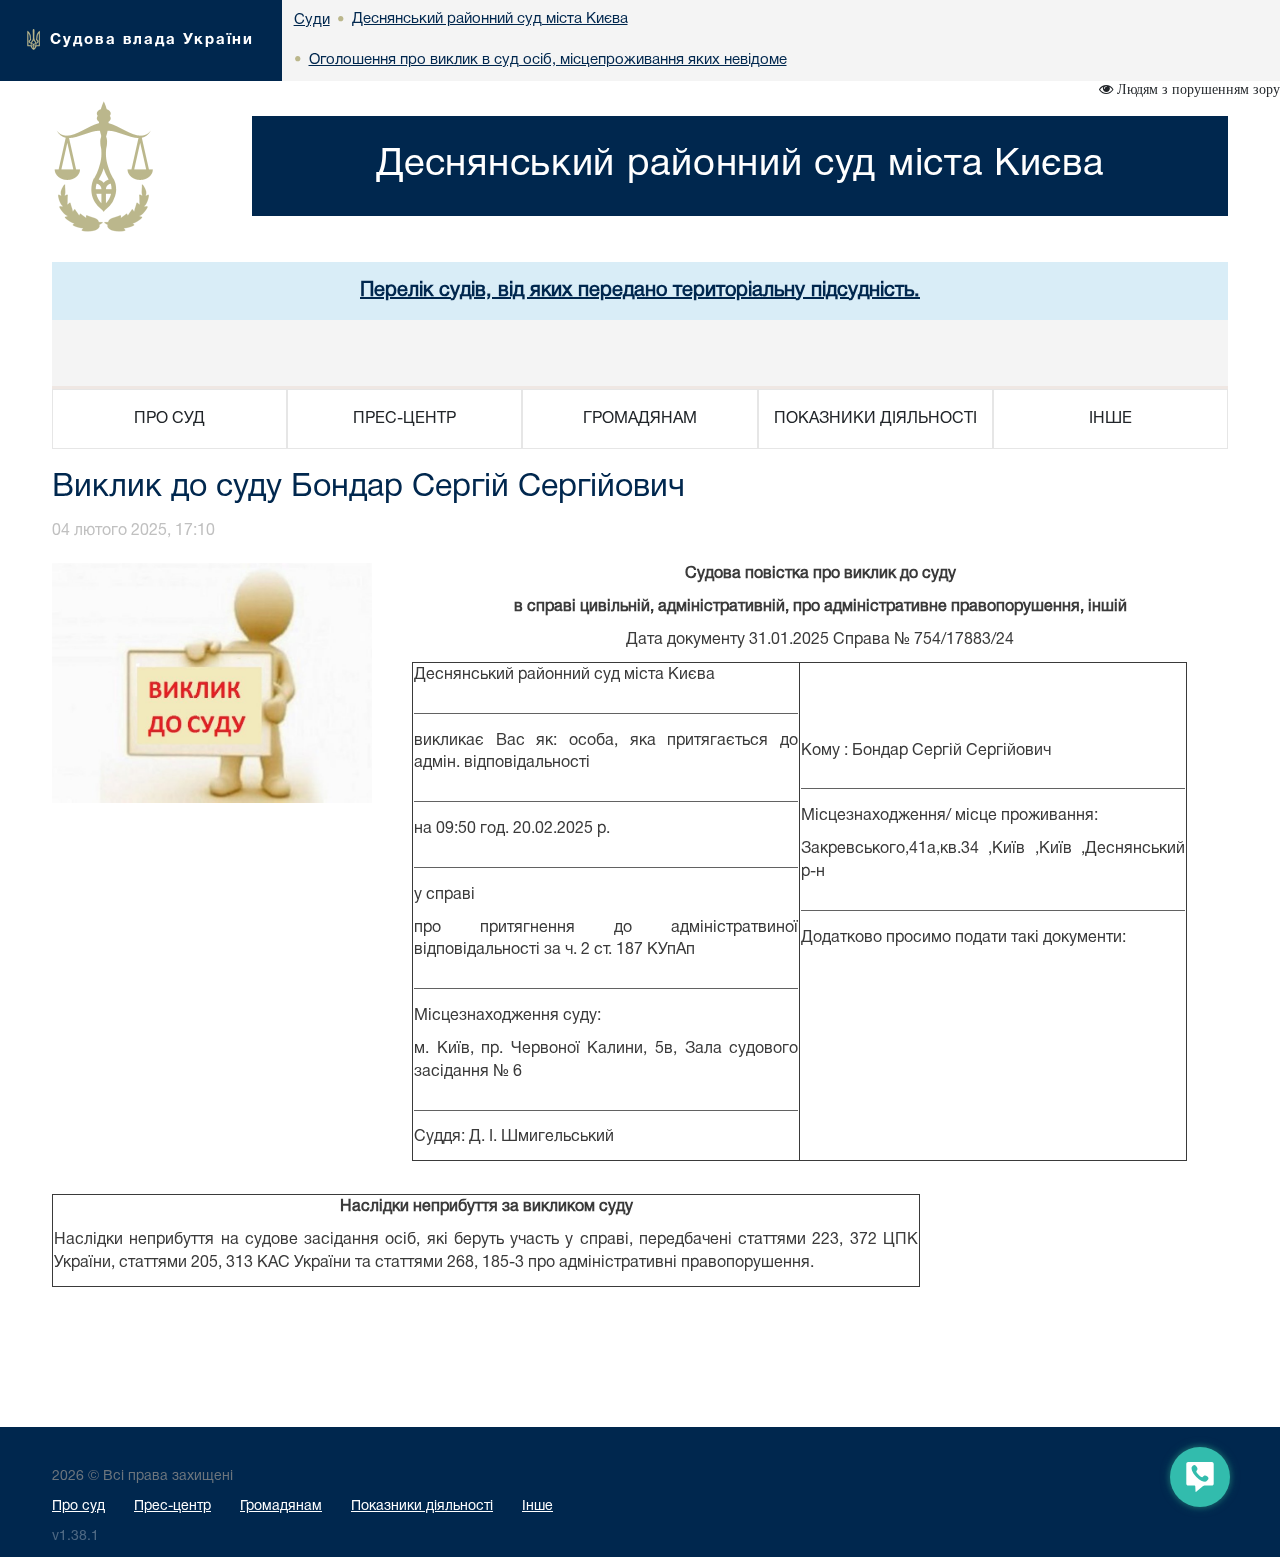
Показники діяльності (422, 1506)
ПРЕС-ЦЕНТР (404, 419)
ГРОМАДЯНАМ (640, 419)
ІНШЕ (1110, 419)
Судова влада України (152, 40)
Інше (537, 1506)
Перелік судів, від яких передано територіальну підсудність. (640, 291)
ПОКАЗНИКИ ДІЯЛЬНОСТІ (875, 419)
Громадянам (281, 1506)
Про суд (78, 1506)
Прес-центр (172, 1506)
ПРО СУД (169, 419)
